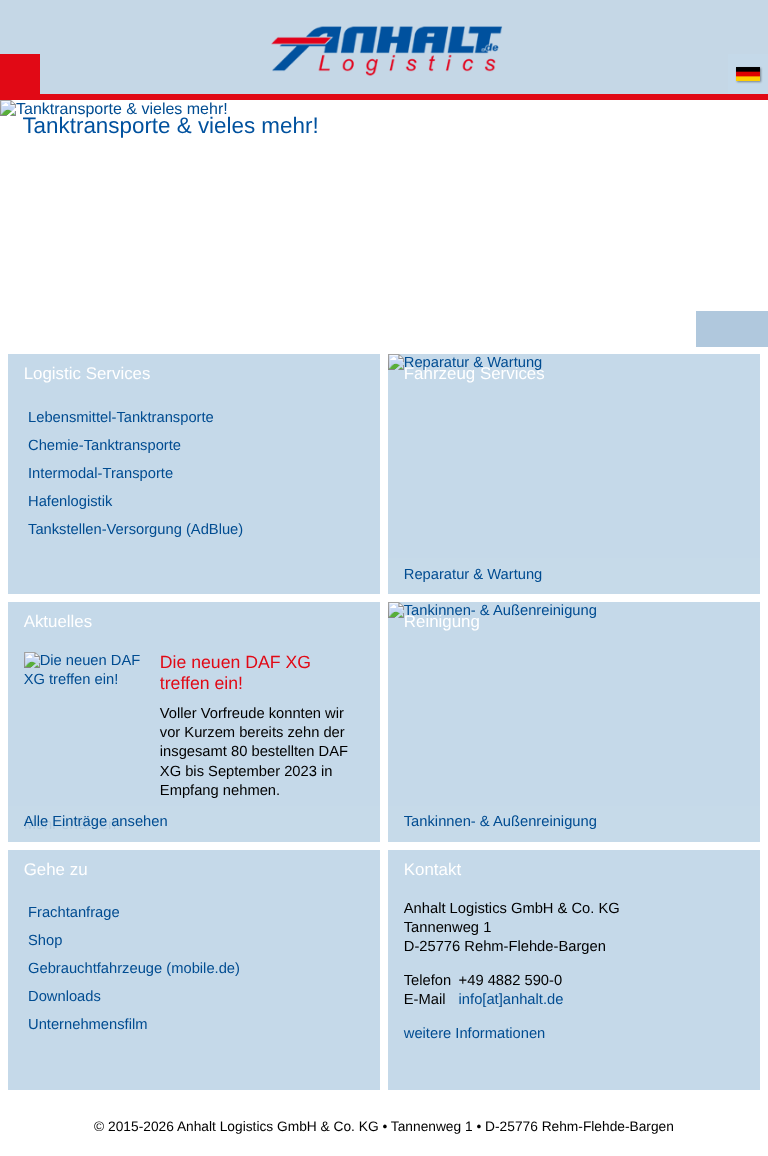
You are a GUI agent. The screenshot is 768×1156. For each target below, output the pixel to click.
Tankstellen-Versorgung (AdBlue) (135, 530)
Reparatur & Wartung (473, 575)
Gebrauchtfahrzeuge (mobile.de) (134, 969)
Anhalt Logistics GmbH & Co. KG (384, 48)
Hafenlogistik (70, 502)
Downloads (64, 997)
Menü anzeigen (20, 74)
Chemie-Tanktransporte (104, 446)
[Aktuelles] (83, 680)
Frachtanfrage (74, 913)
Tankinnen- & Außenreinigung (500, 822)
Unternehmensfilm (87, 1025)
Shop (45, 941)
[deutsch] (748, 74)
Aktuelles (58, 621)
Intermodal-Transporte (100, 474)
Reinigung (442, 621)
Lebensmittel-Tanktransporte (121, 418)
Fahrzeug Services (474, 373)
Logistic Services (87, 373)
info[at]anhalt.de (511, 1000)
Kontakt (432, 869)
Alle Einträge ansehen (96, 822)
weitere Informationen (475, 1034)
